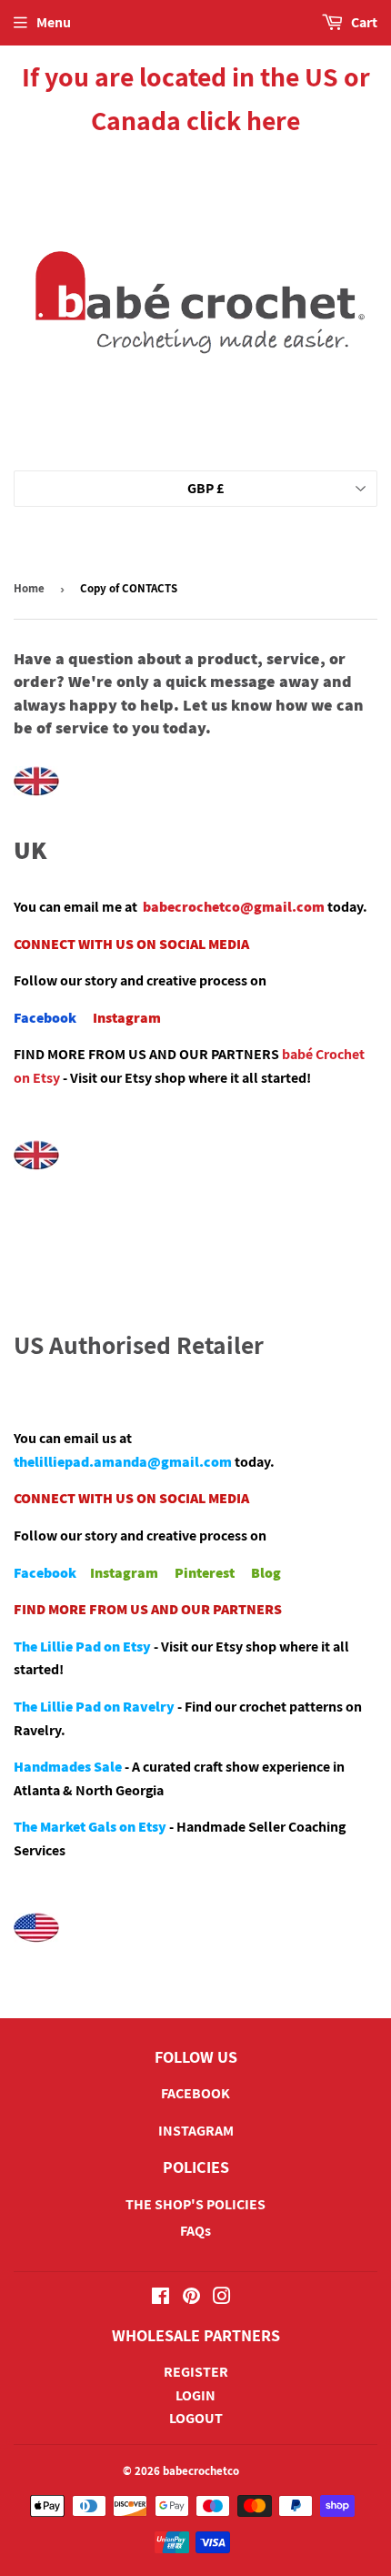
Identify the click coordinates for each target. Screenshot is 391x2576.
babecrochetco (201, 2471)
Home (29, 588)
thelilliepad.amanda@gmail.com (123, 1462)
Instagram (127, 1018)
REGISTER (196, 2372)
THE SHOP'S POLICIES (195, 2204)
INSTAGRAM (196, 2131)
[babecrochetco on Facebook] (160, 2298)
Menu (54, 22)
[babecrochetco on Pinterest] (191, 2298)
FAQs (195, 2231)
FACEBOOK (195, 2093)
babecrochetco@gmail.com (234, 907)
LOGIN (195, 2395)
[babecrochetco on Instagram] (222, 2298)
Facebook (45, 1018)
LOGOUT (196, 2418)
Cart (363, 22)
